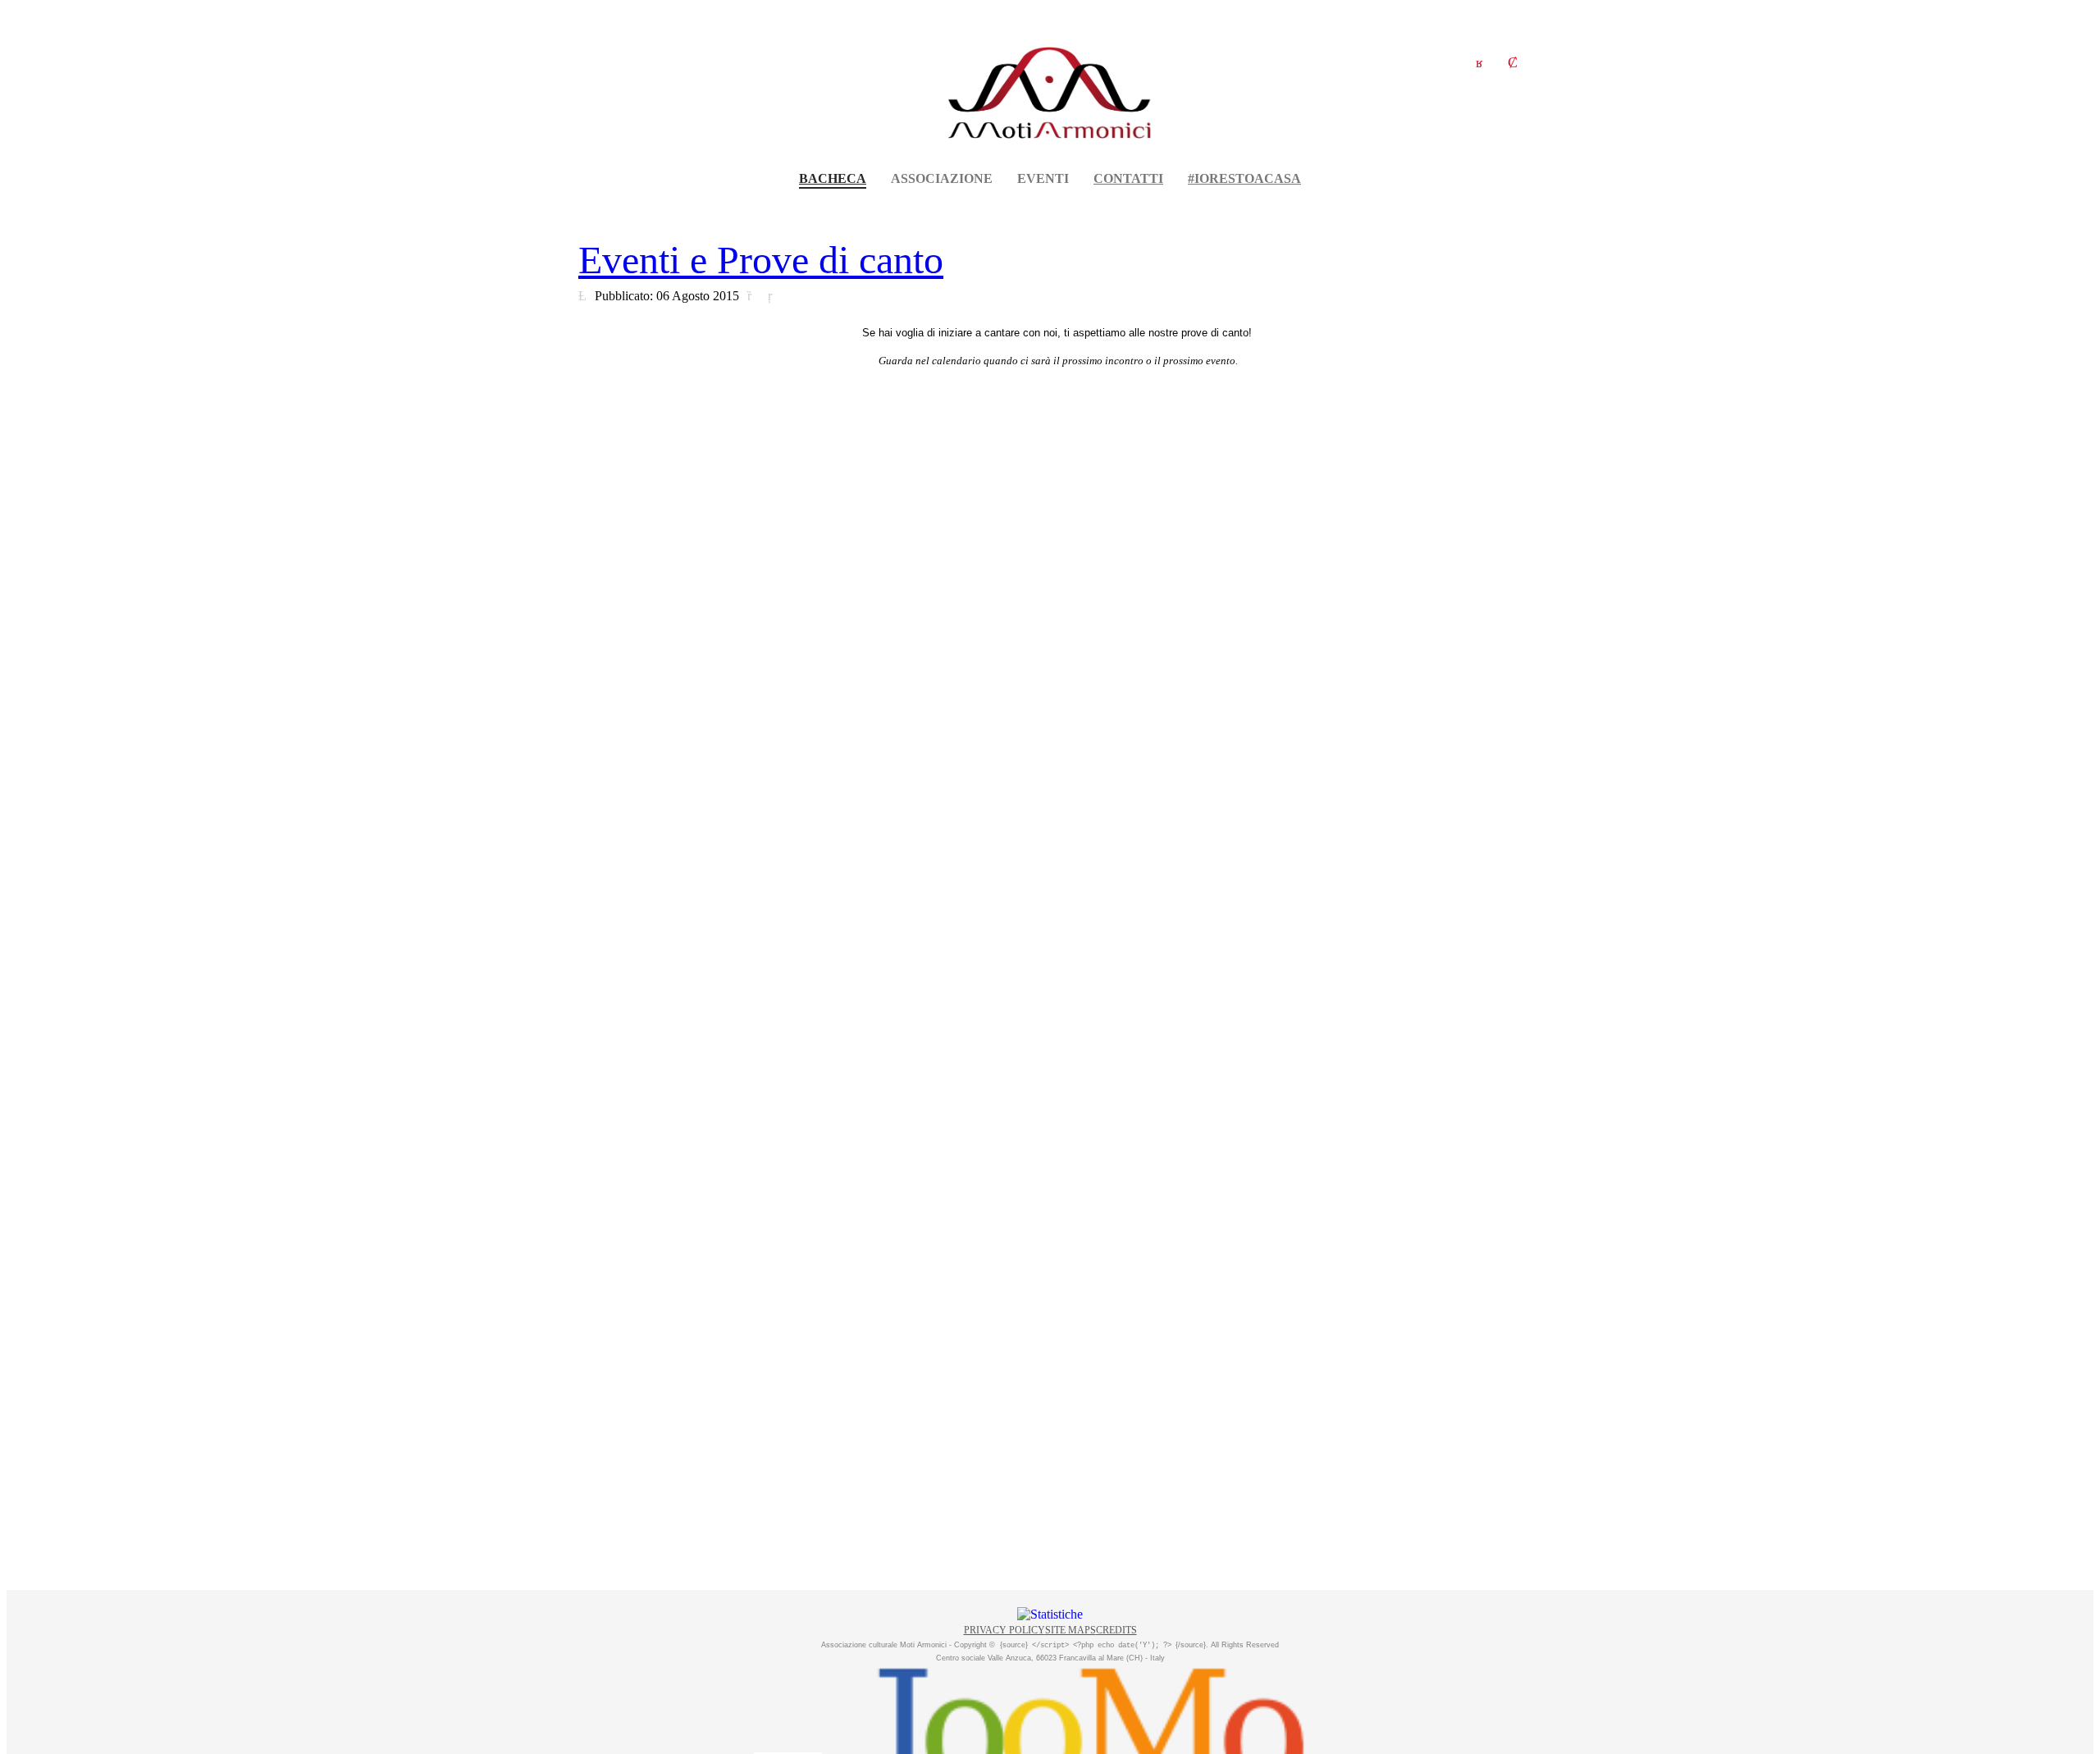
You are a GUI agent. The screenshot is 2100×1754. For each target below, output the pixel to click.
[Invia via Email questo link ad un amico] (774, 295)
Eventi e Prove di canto (761, 260)
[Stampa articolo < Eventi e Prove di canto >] (753, 295)
